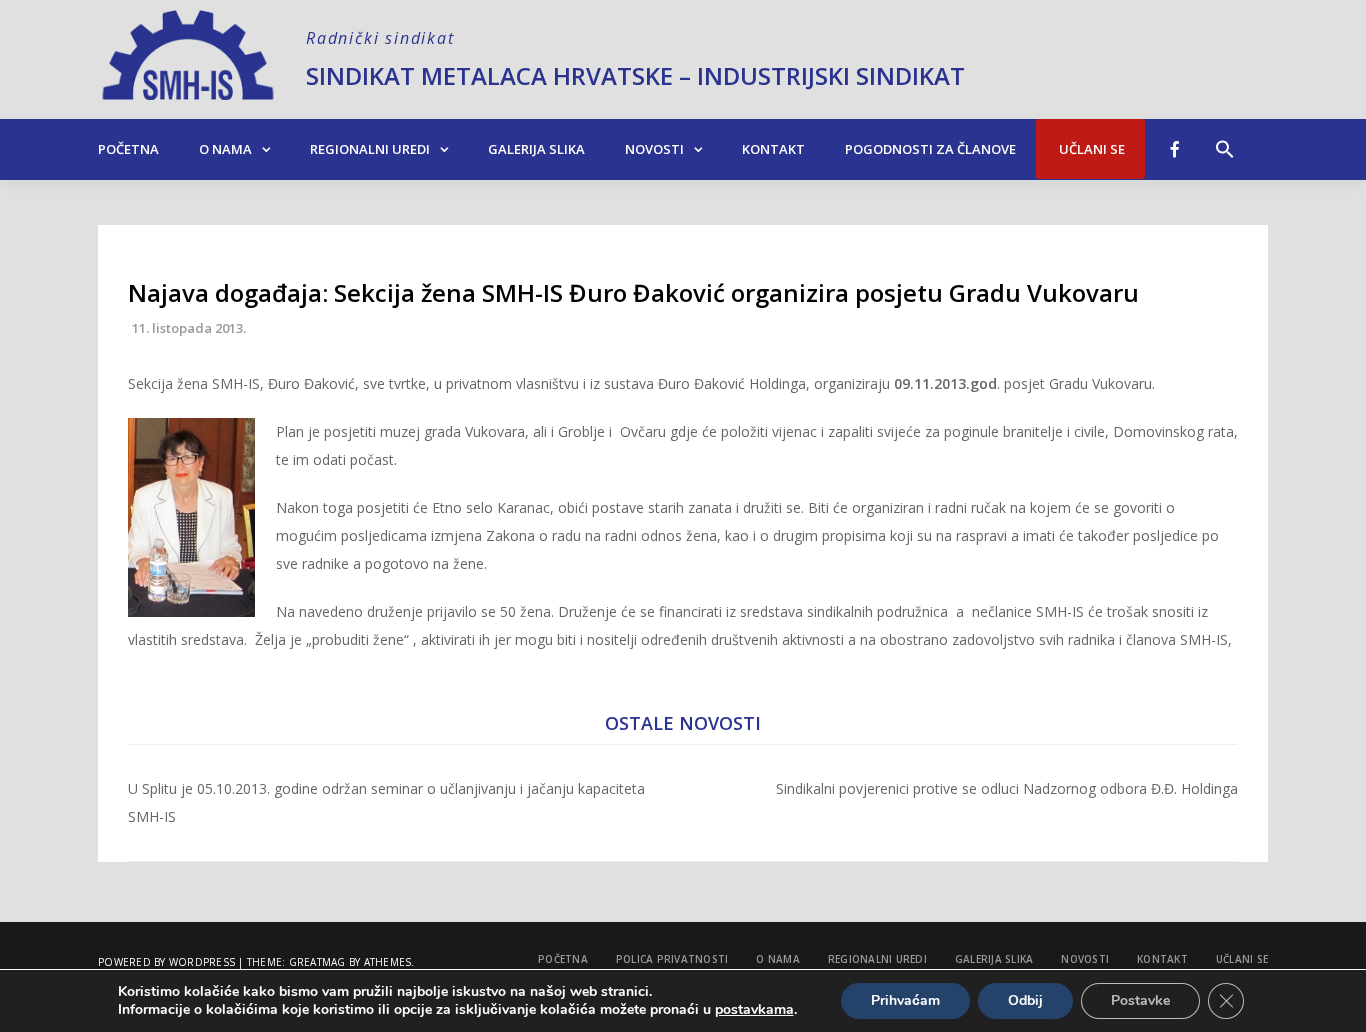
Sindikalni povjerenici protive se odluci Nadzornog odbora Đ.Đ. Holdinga (1007, 788)
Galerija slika (536, 149)
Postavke (1140, 1000)
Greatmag (317, 962)
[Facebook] (1175, 149)
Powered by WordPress (166, 962)
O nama (225, 149)
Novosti (654, 149)
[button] (1225, 139)
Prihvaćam (905, 1000)
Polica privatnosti (672, 959)
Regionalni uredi (370, 149)
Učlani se (1090, 149)
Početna (128, 149)
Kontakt (773, 149)
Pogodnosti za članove (930, 149)
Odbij (1025, 1000)
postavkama (754, 1010)
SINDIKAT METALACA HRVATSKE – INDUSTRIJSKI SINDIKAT (635, 75)
